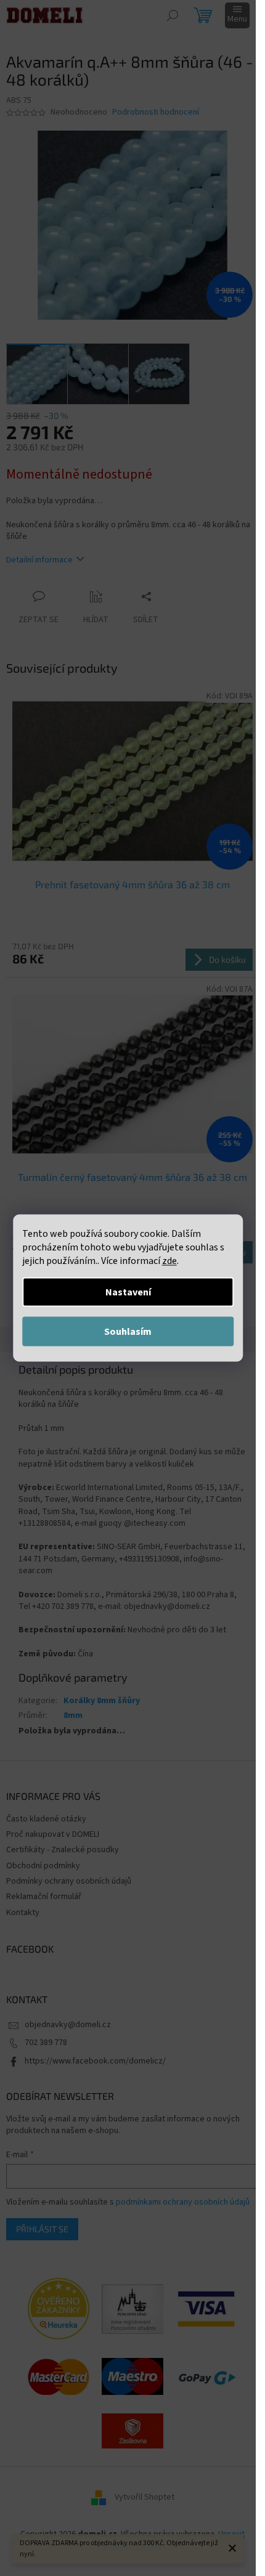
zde (169, 1261)
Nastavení (128, 1292)
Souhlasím (128, 1332)
